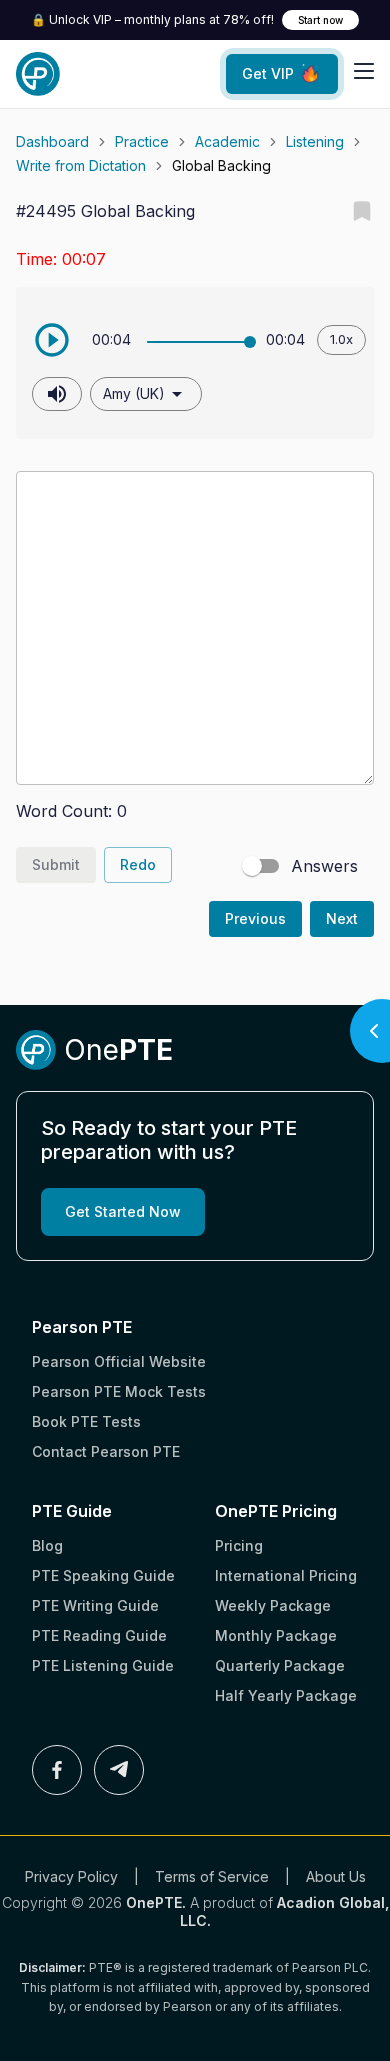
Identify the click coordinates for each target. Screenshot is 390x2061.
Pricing (239, 1545)
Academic (227, 141)
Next (342, 918)
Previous (255, 918)
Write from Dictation (81, 165)
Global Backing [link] (221, 165)
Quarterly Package (280, 1665)
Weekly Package (273, 1605)
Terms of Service (212, 1876)
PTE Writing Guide (95, 1605)
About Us (336, 1876)
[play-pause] (52, 340)
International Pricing (286, 1575)
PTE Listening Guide (103, 1665)
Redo (138, 864)
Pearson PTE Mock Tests (119, 1391)
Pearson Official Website (119, 1361)
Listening (315, 141)
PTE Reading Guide (99, 1635)
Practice (142, 141)
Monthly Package (276, 1635)
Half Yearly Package (286, 1695)
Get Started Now (123, 1211)
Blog (47, 1545)
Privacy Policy (71, 1876)
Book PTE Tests (86, 1421)
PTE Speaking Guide (103, 1575)
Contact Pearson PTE (106, 1451)
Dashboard (52, 141)
